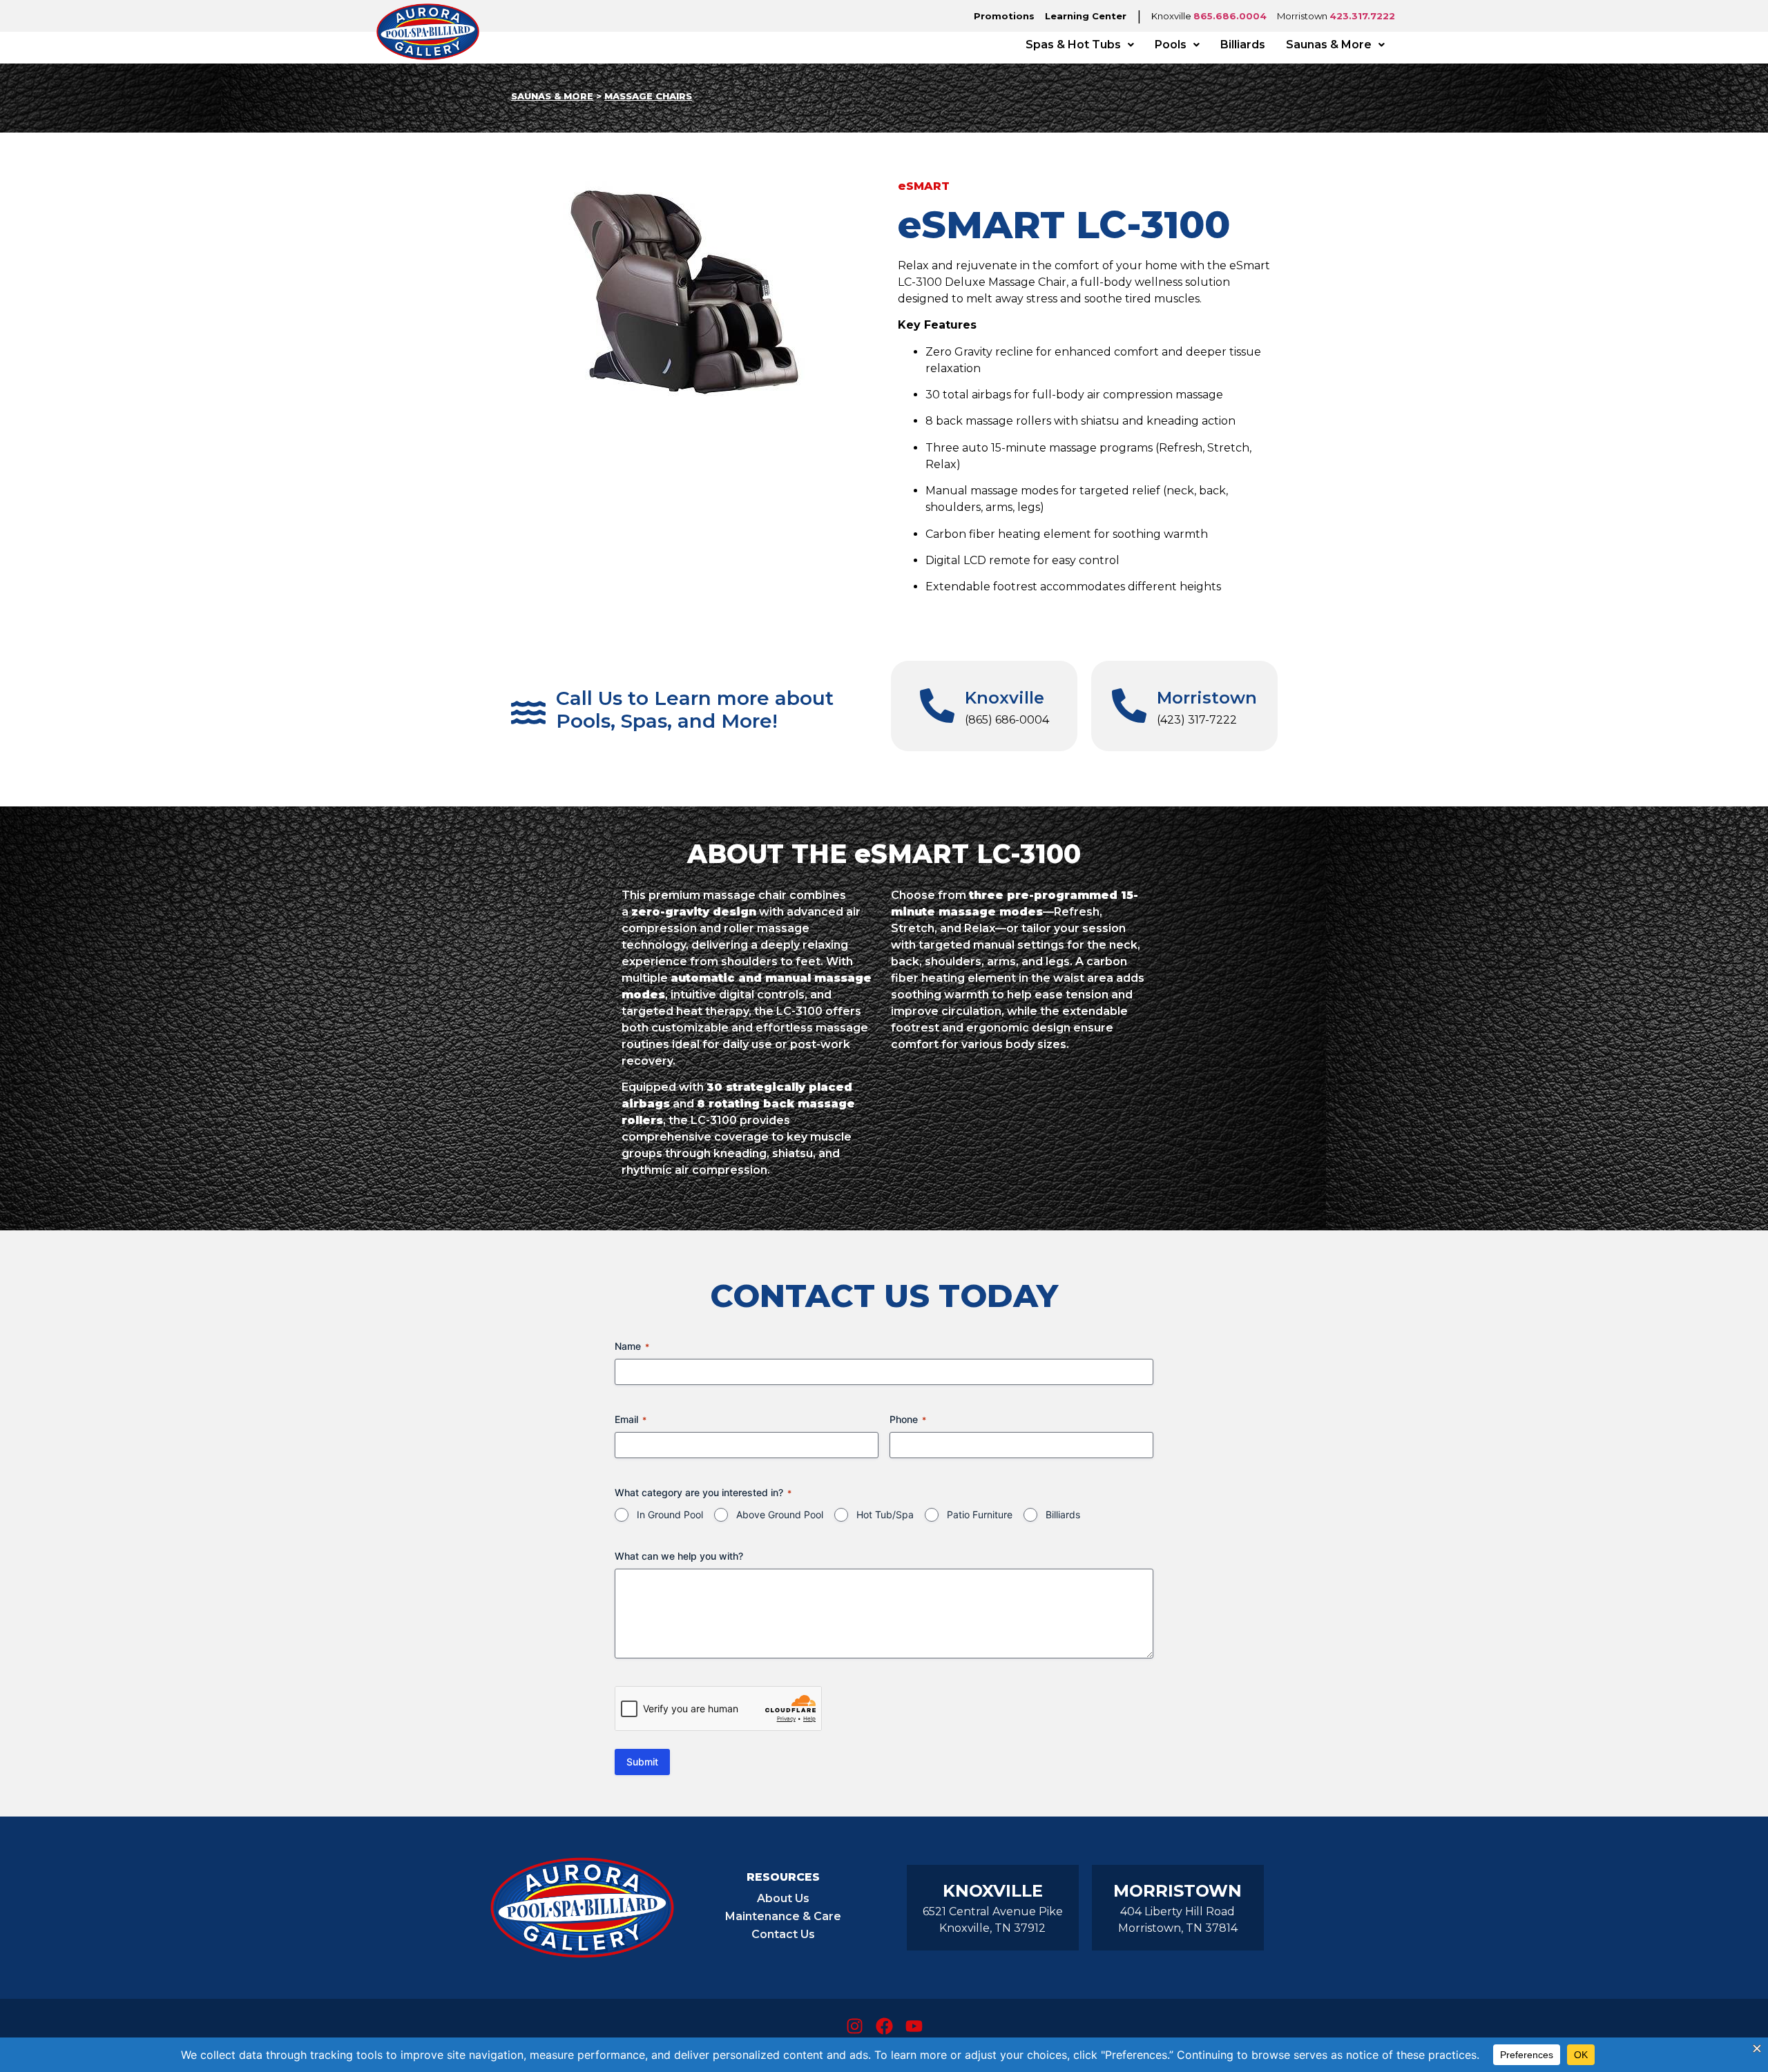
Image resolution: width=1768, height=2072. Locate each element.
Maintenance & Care (783, 1916)
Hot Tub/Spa (885, 1514)
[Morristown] (1129, 706)
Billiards (1243, 45)
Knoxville (1005, 698)
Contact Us (783, 1934)
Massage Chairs (648, 96)
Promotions (1004, 16)
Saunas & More (1329, 45)
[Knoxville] (937, 706)
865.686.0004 (1230, 16)
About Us (783, 1898)
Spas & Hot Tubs (1073, 45)
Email (631, 1419)
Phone (908, 1419)
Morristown (1207, 698)
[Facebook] (884, 2026)
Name (632, 1346)
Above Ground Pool (780, 1514)
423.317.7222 (1362, 16)
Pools (1171, 45)
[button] (1080, 45)
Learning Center (1086, 16)
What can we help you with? (679, 1556)
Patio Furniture (980, 1514)
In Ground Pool (670, 1514)
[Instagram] (854, 2026)
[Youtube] (914, 2026)
